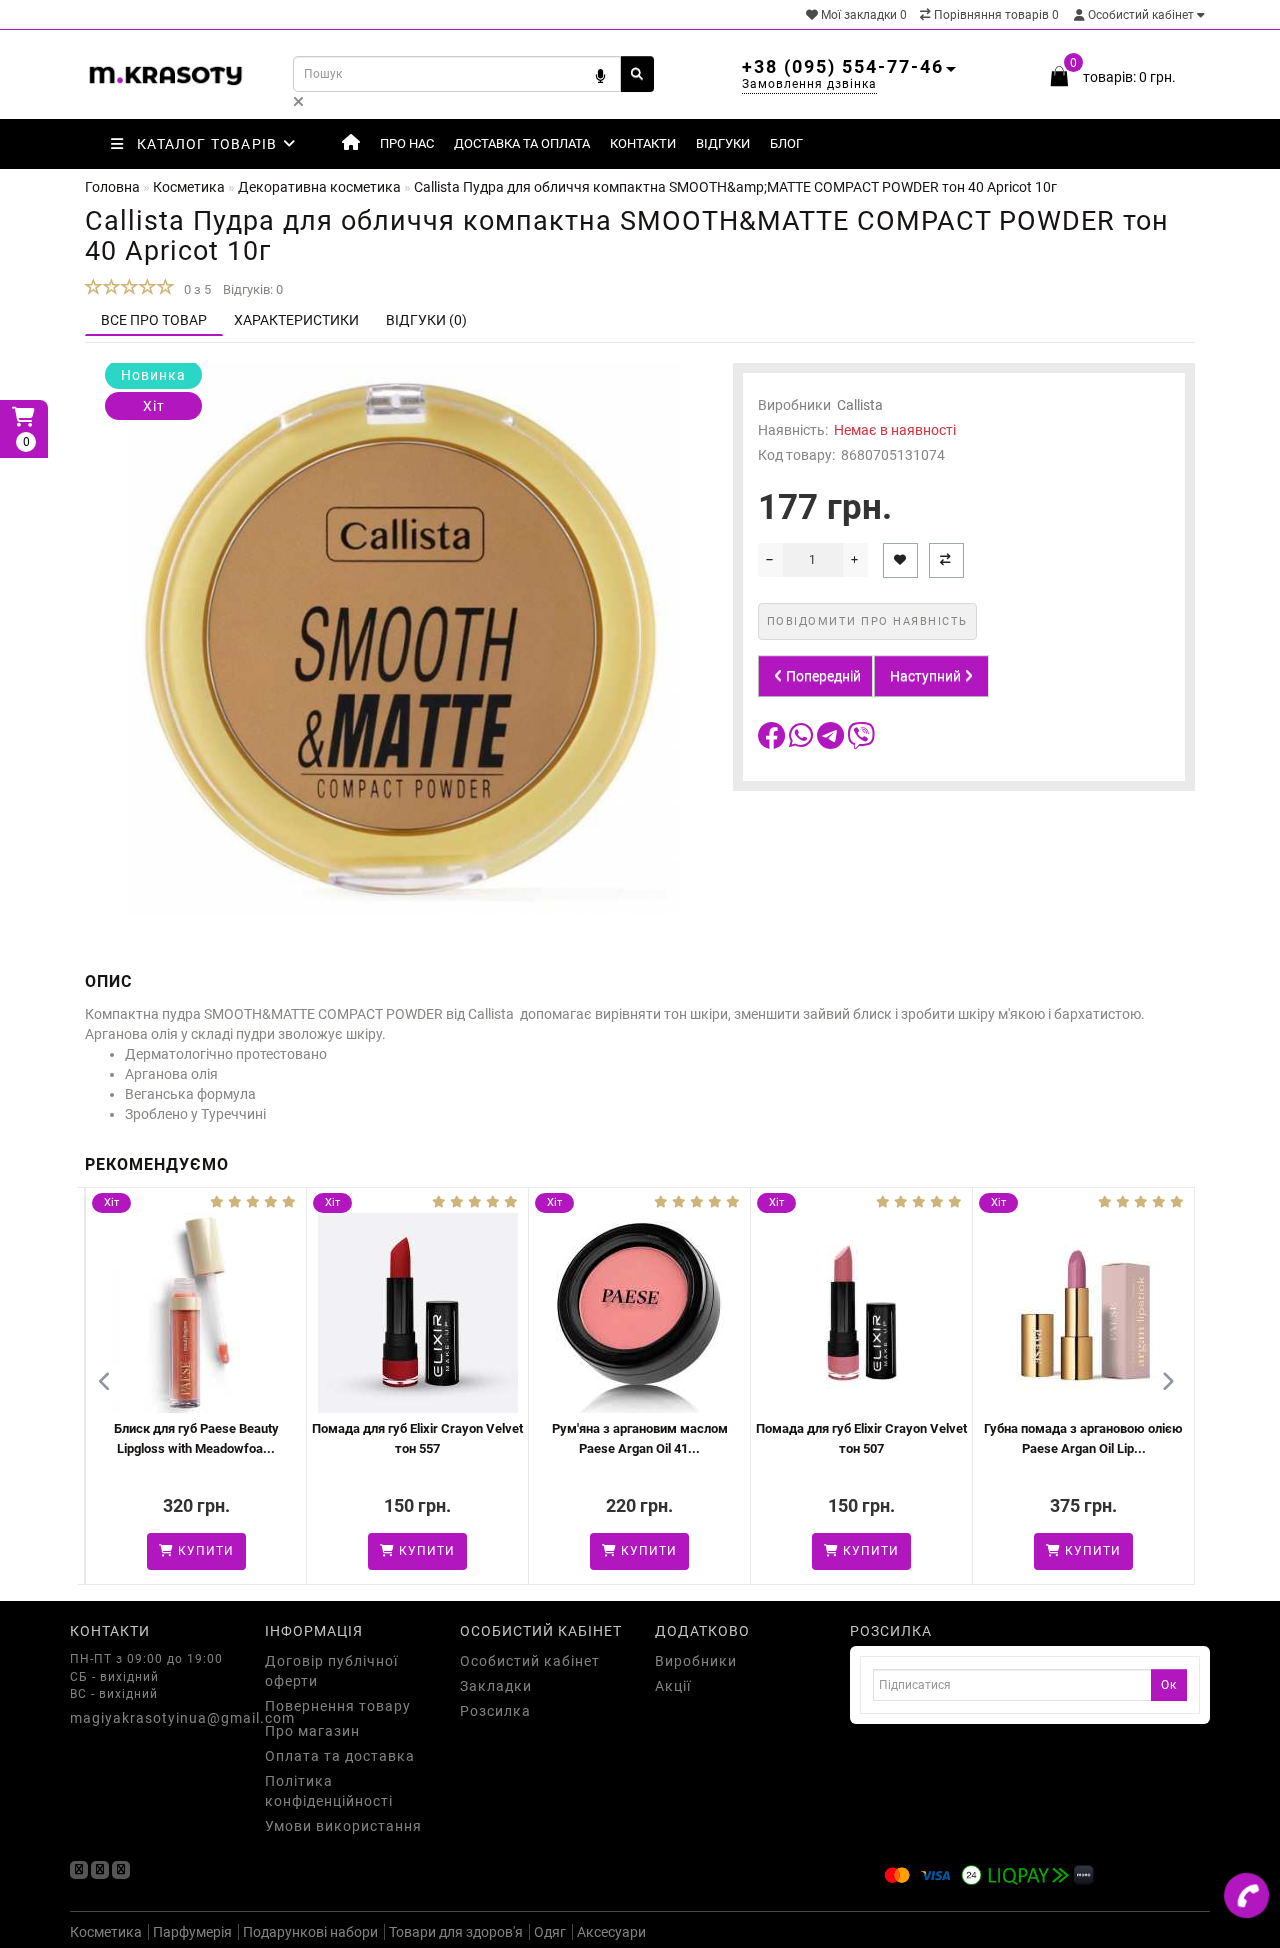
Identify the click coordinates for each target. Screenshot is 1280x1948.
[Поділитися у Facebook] (773, 741)
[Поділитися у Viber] (861, 741)
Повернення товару (338, 1706)
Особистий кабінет (1141, 15)
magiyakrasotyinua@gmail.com (152, 1718)
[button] (1167, 1382)
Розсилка (495, 1711)
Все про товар (154, 320)
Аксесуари (611, 1932)
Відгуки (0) (426, 320)
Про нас (407, 143)
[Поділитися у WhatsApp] (803, 741)
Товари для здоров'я (456, 1932)
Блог (786, 143)
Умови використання (343, 1826)
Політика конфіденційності (329, 1791)
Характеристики (296, 320)
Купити (112, 1551)
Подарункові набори (310, 1932)
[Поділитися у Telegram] (832, 741)
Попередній (822, 676)
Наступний (927, 676)
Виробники (696, 1661)
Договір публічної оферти (331, 1671)
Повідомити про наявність (867, 621)
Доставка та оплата (522, 143)
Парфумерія (192, 1932)
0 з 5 (194, 289)
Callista (860, 405)
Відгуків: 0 (253, 289)
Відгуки (723, 143)
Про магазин (312, 1731)
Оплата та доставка (340, 1756)
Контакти (643, 143)
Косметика (106, 1932)
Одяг (550, 1932)
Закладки (496, 1686)
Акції (673, 1686)
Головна (112, 187)
